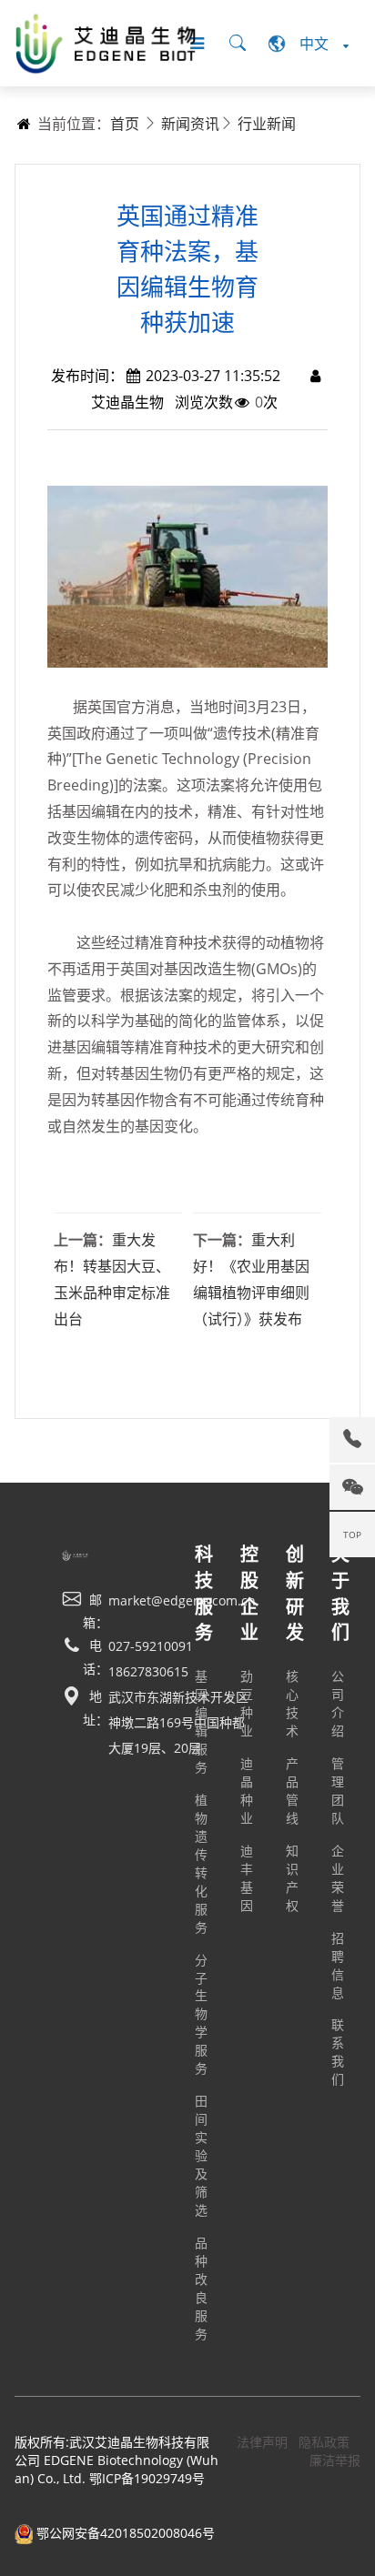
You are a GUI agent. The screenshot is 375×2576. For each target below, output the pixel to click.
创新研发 (295, 1593)
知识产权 (292, 1878)
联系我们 (338, 2052)
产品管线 (292, 1791)
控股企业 (249, 1593)
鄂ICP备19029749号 (147, 2478)
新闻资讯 (190, 124)
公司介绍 (338, 1703)
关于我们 (340, 1593)
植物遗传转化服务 (201, 1863)
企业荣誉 (338, 1878)
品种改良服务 (201, 2288)
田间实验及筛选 (201, 2155)
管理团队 (338, 1791)
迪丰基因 (247, 1878)
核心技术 (292, 1703)
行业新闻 (267, 124)
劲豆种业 (247, 1703)
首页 (125, 124)
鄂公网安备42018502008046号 (124, 2533)
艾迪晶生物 (127, 402)
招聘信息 (338, 1965)
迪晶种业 (247, 1791)
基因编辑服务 (201, 1721)
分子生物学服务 (201, 2014)
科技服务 (204, 1593)
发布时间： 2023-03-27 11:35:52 (166, 376)
